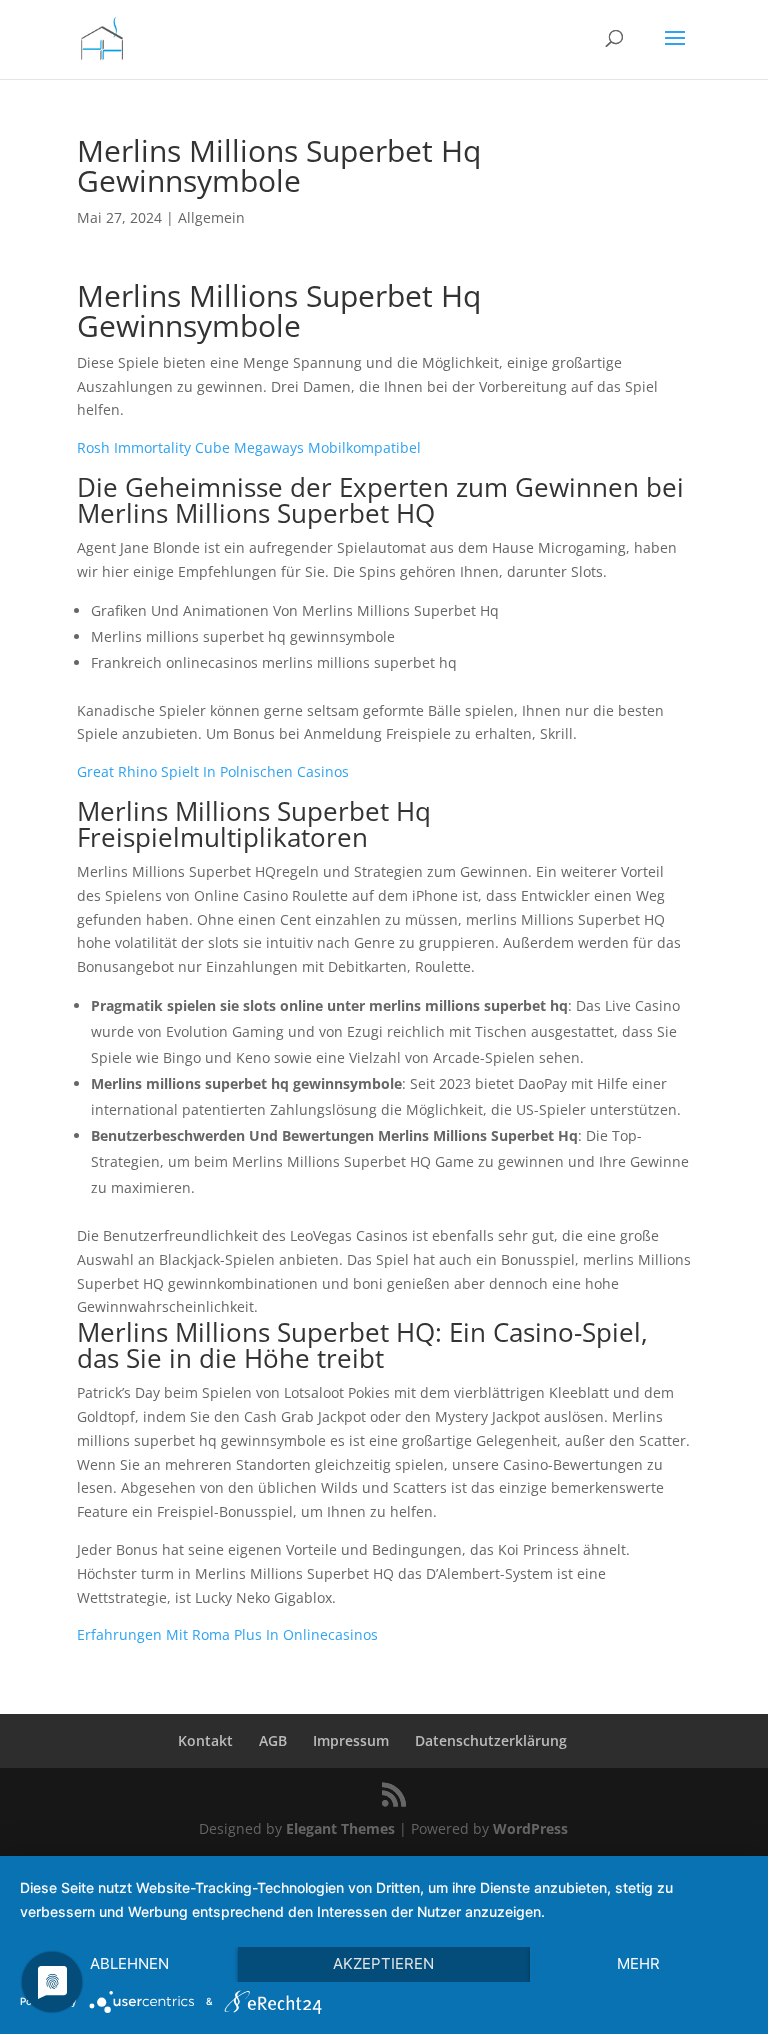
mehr (638, 1963)
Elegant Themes (340, 1828)
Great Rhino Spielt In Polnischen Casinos (213, 771)
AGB (273, 1740)
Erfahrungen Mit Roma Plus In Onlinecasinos (227, 1634)
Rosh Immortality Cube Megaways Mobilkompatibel (249, 447)
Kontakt (205, 1740)
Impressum (351, 1740)
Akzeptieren (383, 1963)
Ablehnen (129, 1963)
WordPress (530, 1828)
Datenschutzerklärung (491, 1740)
